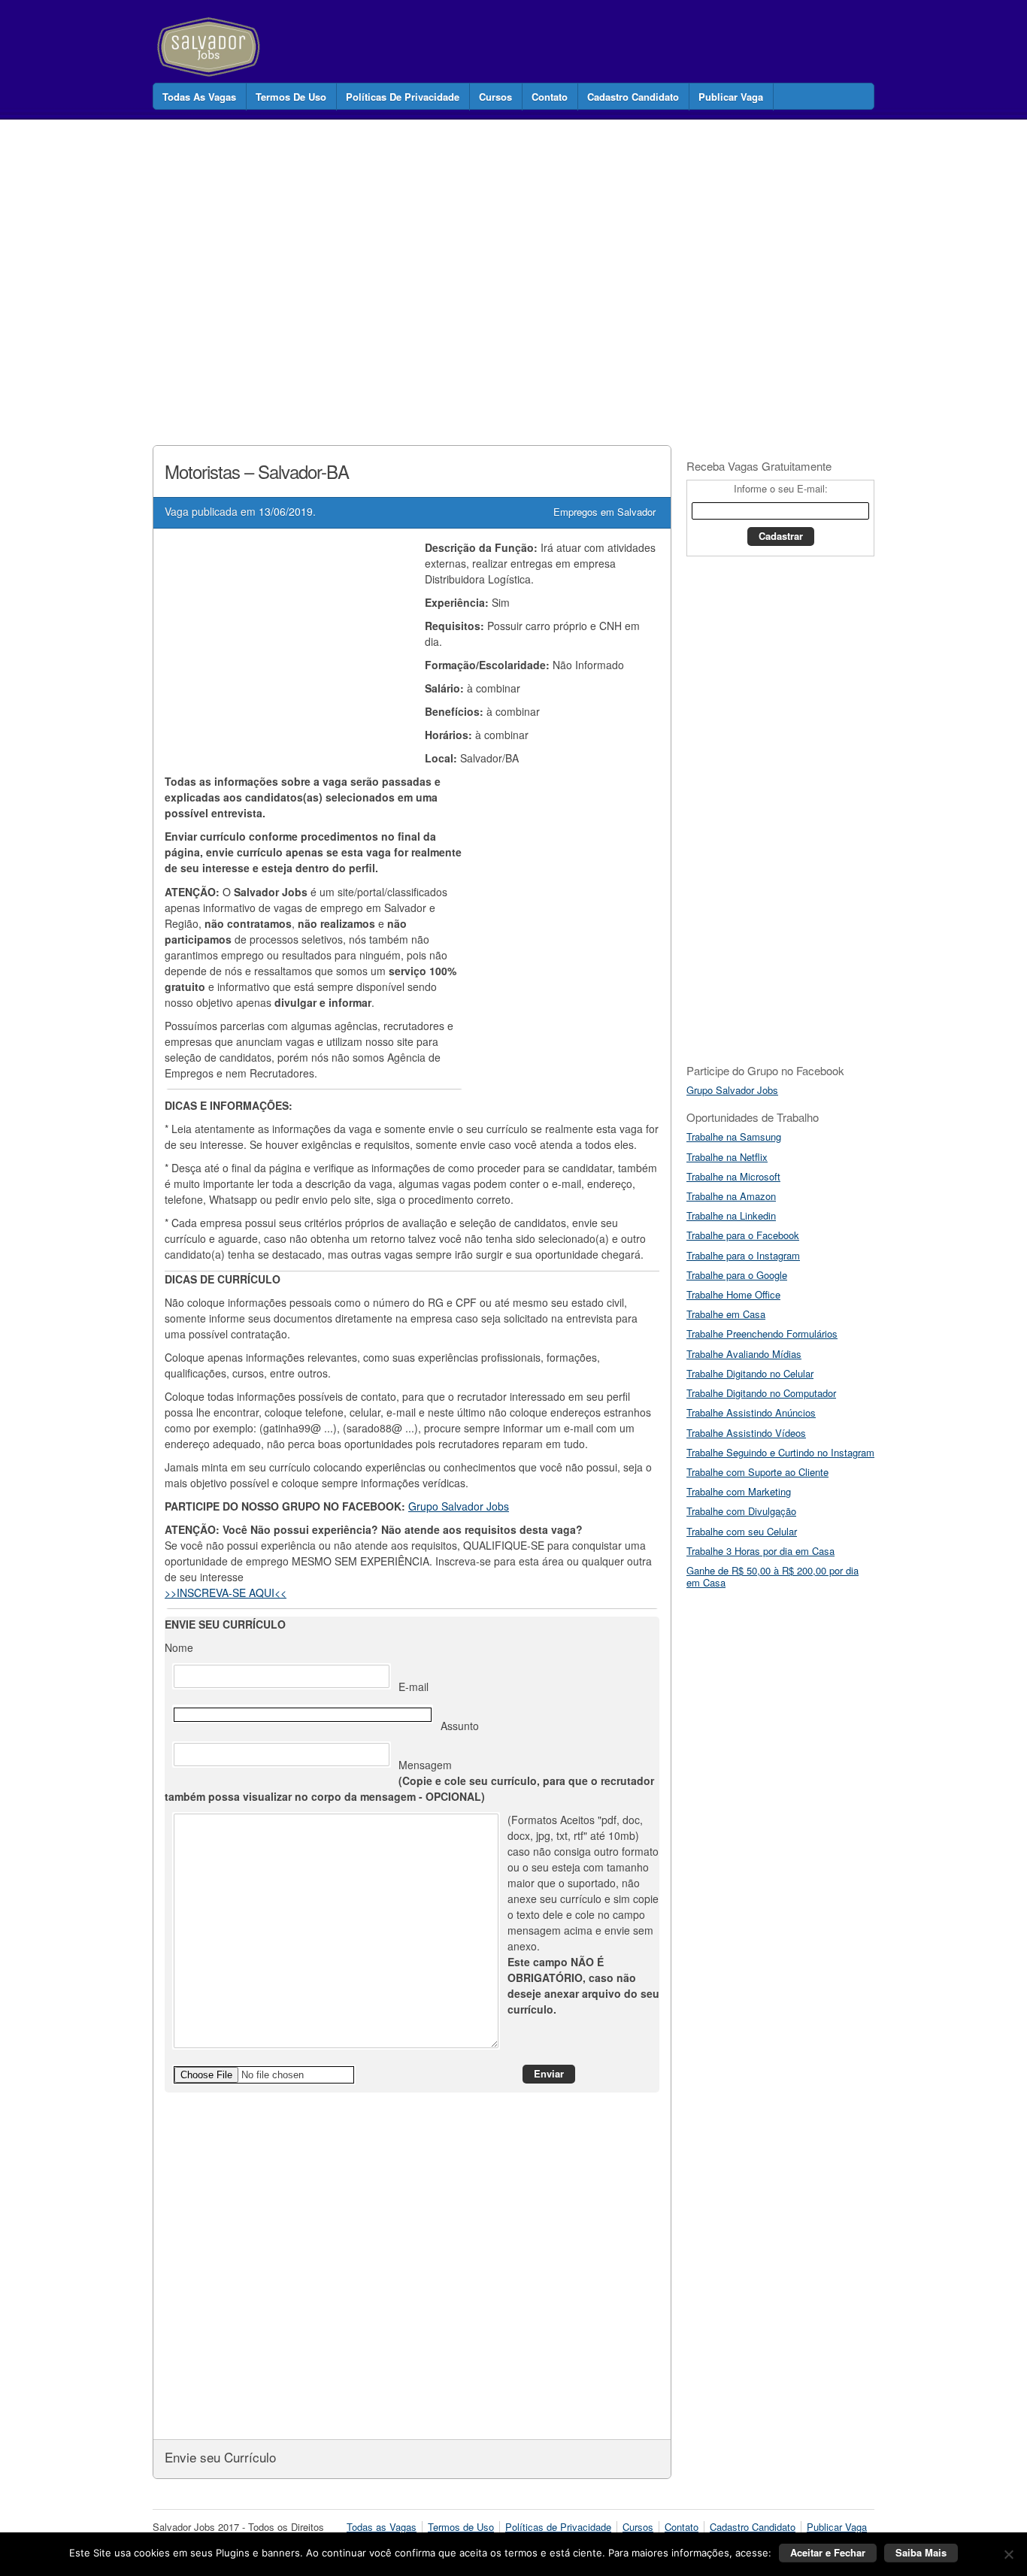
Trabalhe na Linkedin (731, 1215)
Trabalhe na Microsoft (733, 1176)
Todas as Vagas (199, 97)
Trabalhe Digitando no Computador (761, 1393)
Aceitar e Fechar (828, 2552)
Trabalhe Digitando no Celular (750, 1373)
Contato (550, 97)
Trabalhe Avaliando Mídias (744, 1354)
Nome (179, 1647)
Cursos (495, 97)
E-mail (414, 1687)
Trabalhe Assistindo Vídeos (746, 1433)
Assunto (460, 1726)
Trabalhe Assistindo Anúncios (751, 1412)
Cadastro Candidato (633, 97)
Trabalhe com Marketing (739, 1491)
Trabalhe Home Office (733, 1294)
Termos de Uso (291, 97)
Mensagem (409, 1780)
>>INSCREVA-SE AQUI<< (226, 1593)
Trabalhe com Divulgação (741, 1511)
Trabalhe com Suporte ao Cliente (757, 1472)
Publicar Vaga (731, 97)
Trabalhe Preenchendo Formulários (762, 1333)
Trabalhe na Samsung (734, 1136)
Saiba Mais (921, 2552)
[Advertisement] (426, 266)
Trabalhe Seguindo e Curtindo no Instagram (780, 1452)
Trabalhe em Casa (726, 1314)
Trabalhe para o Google (737, 1275)
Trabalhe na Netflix (727, 1157)
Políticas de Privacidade (403, 97)
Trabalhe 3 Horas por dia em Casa (760, 1551)
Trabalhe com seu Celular (742, 1531)
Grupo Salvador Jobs (459, 1506)
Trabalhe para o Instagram (743, 1255)
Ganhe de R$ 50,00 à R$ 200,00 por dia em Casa (773, 1576)
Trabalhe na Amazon (731, 1196)
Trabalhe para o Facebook (743, 1235)
